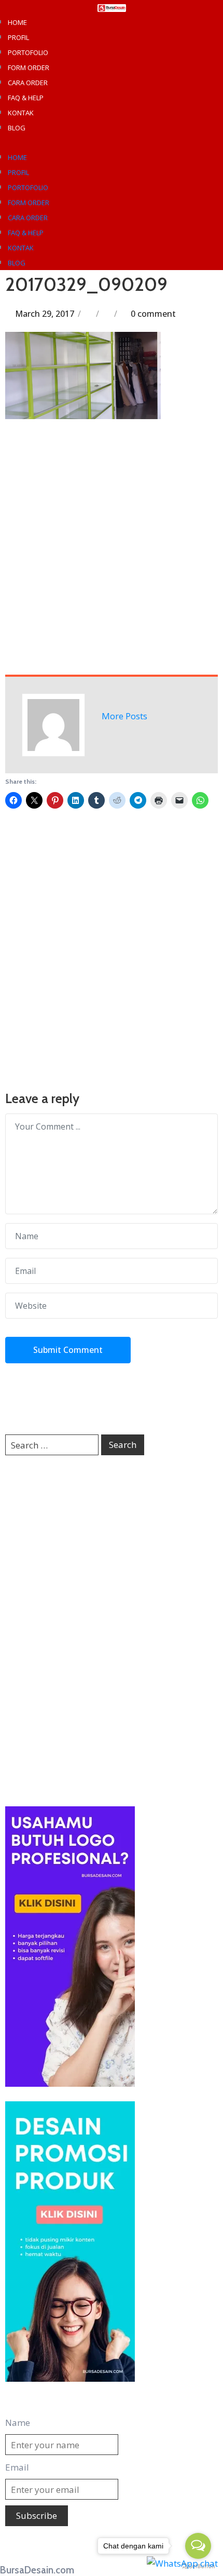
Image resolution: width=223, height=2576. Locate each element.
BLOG (17, 128)
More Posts (124, 716)
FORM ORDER (29, 68)
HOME (17, 22)
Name (18, 2423)
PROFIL (18, 37)
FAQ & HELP (26, 98)
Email (17, 2467)
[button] (112, 142)
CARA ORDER (28, 83)
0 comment (153, 314)
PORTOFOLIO (28, 52)
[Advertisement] (112, 546)
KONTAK (21, 113)
